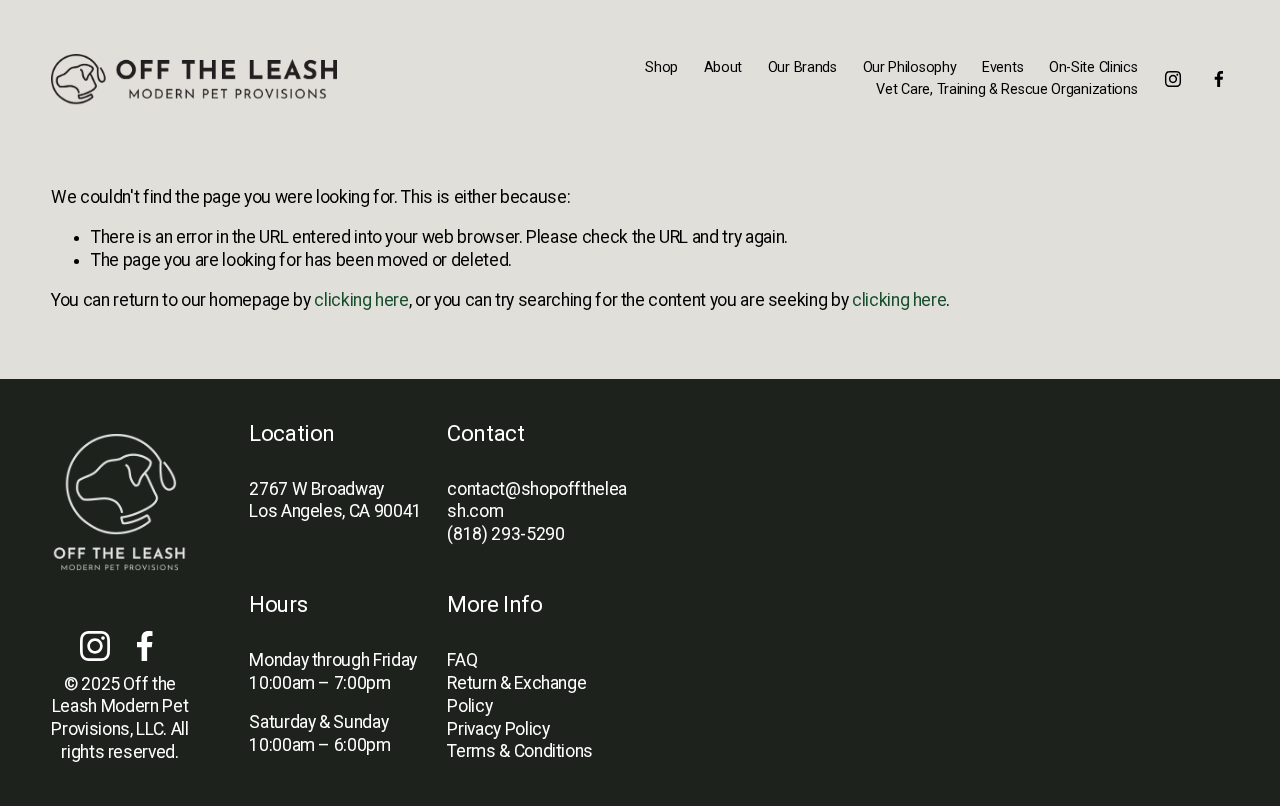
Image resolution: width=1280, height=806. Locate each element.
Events (1002, 67)
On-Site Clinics (1093, 67)
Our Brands (802, 67)
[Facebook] (1219, 79)
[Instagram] (1173, 79)
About (723, 67)
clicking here (361, 300)
